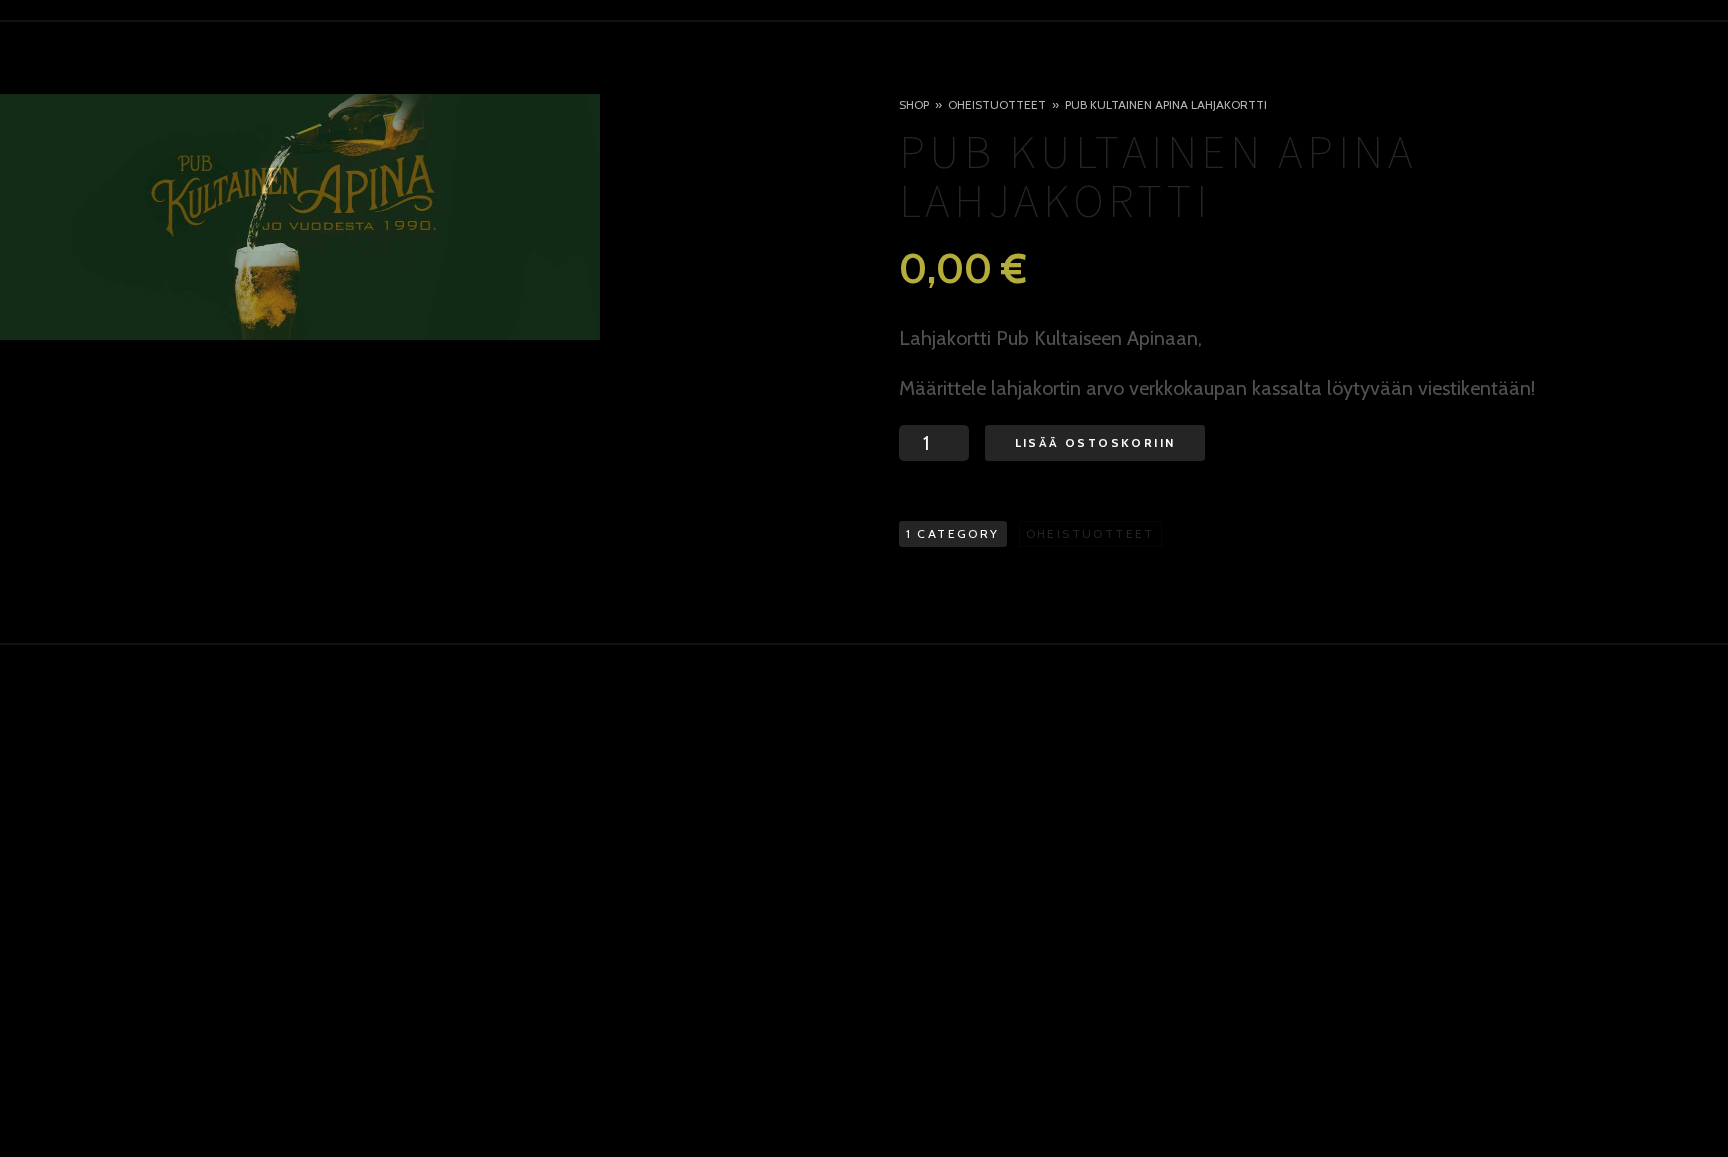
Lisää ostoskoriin (1095, 442)
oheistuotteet (997, 104)
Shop (914, 104)
